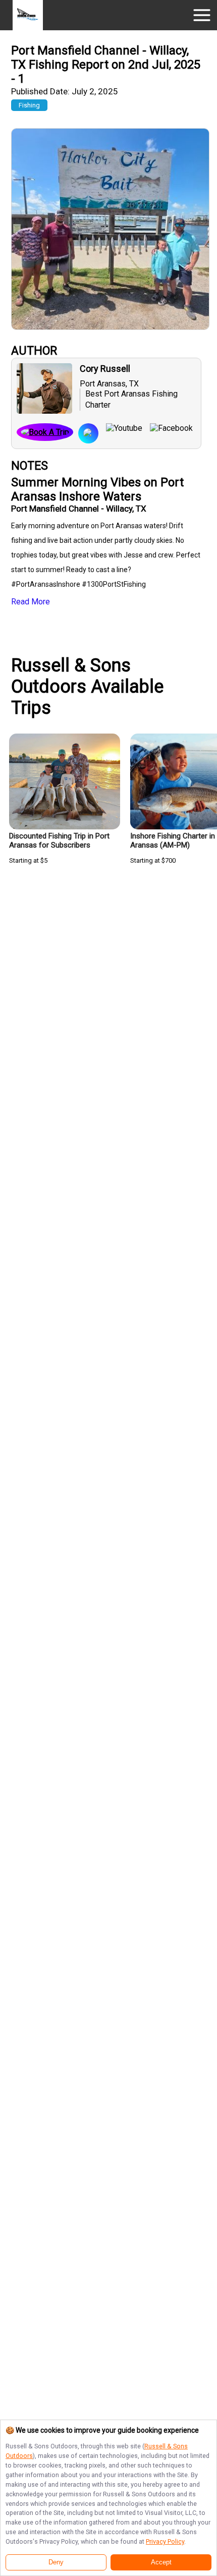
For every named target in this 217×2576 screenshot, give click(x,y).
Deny (56, 2562)
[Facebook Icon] (168, 433)
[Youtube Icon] (120, 433)
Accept (161, 2562)
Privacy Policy (165, 2541)
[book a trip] (45, 433)
